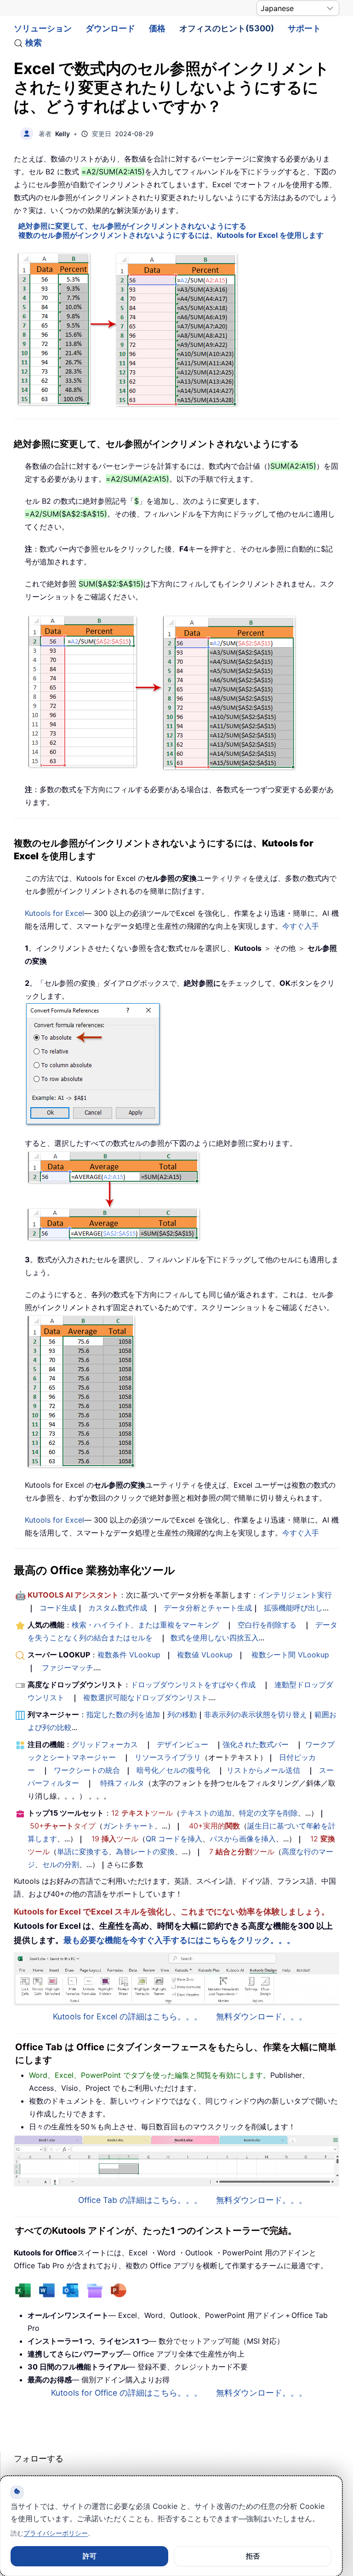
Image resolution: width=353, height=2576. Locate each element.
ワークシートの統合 (87, 1770)
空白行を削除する (267, 1625)
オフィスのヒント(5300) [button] (227, 28)
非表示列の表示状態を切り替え (256, 1714)
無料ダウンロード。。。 (262, 2016)
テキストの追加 (206, 1813)
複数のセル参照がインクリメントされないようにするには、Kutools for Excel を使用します (171, 235)
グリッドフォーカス (105, 1744)
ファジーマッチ (68, 1667)
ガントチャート (129, 1826)
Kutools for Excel (54, 913)
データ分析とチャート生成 (208, 1608)
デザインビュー (182, 1744)
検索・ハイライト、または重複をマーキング (145, 1625)
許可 (90, 2556)
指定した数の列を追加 (123, 1714)
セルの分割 (61, 1864)
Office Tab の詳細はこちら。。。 (140, 2200)
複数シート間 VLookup (290, 1655)
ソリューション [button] (43, 28)
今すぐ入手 (301, 926)
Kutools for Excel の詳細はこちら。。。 (128, 2016)
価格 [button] (157, 28)
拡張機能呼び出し (293, 1608)
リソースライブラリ (168, 1757)
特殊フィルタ (122, 1783)
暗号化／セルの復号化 (173, 1770)
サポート (304, 28)
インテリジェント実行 (295, 1595)
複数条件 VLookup (129, 1655)
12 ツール (142, 1813)
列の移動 (182, 1714)
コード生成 (58, 1608)
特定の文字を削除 (268, 1813)
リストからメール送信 (263, 1770)
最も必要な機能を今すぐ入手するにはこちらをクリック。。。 (179, 1940)
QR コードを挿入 (174, 1839)
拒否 (253, 2556)
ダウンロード (110, 28)
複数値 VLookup (205, 1655)
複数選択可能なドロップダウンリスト (146, 1697)
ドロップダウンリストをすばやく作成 (193, 1685)
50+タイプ (63, 1826)
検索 (34, 43)
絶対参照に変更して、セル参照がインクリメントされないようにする (132, 226)
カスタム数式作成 (118, 1608)
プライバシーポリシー (56, 2533)
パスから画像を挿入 (243, 1839)
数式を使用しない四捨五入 (215, 1638)
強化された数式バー (256, 1744)
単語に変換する (83, 1851)
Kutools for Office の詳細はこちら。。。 (127, 2393)
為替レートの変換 (145, 1851)
